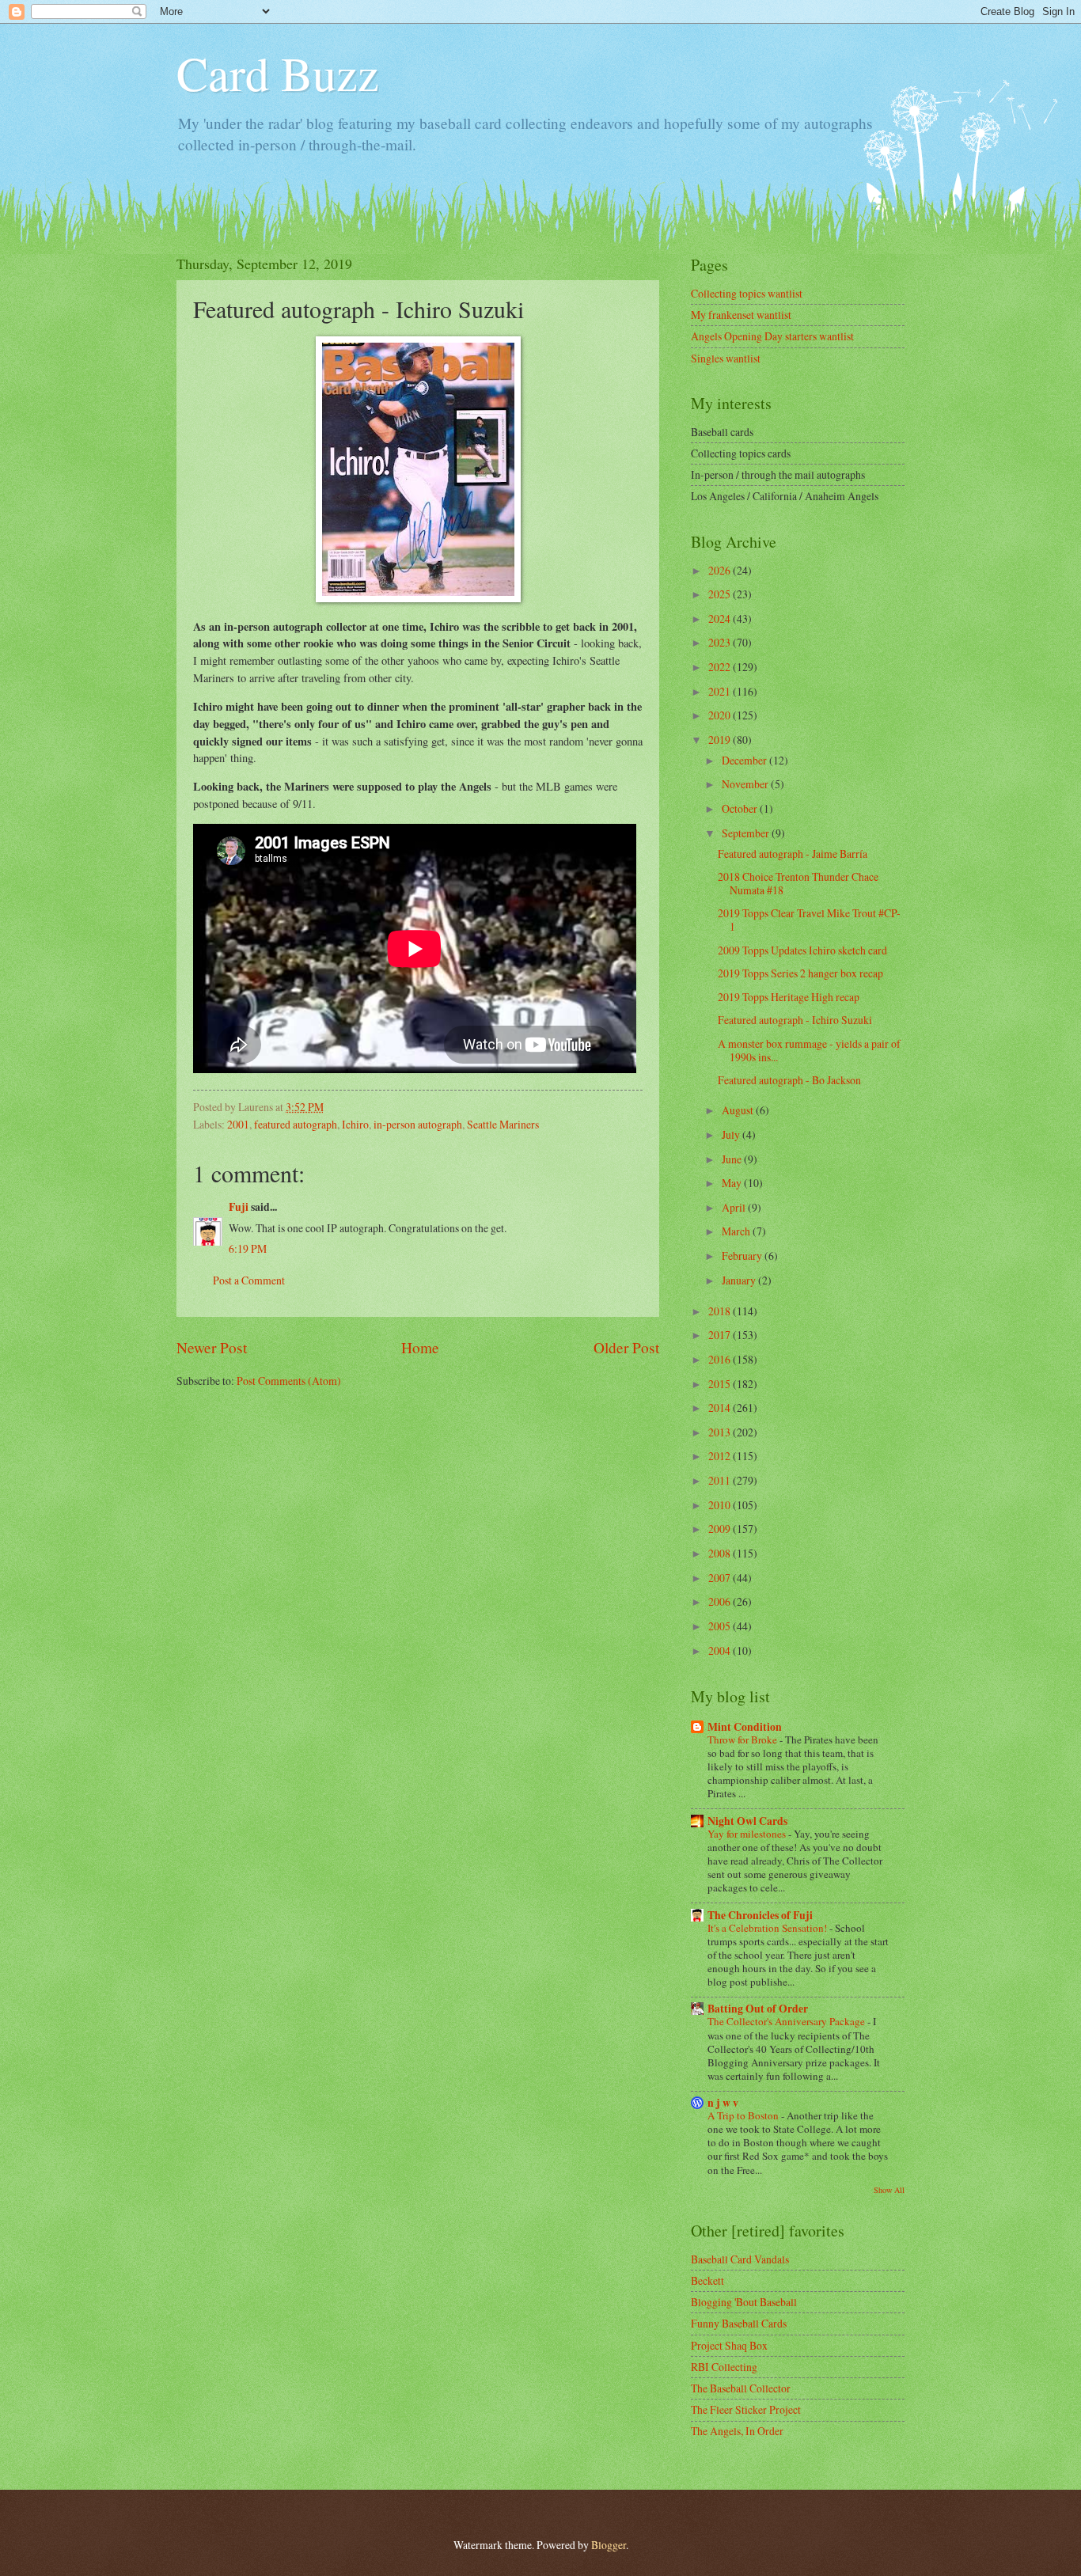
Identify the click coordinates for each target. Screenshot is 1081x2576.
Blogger (609, 2545)
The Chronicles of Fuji (760, 1915)
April (735, 1207)
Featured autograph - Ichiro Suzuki (795, 1020)
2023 (721, 642)
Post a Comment (249, 1280)
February (743, 1256)
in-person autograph (418, 1124)
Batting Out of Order (758, 2009)
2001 (238, 1124)
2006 (721, 1601)
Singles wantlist (726, 358)
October (741, 808)
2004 (721, 1650)
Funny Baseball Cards (739, 2323)
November (746, 784)
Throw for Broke (743, 1739)
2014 (721, 1408)
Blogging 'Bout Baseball (744, 2302)
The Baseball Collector (741, 2388)
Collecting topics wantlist (747, 293)
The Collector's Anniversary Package (787, 2021)
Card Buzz (278, 73)
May (733, 1183)
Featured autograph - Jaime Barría (793, 854)
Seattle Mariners (503, 1124)
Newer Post (212, 1347)
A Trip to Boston (744, 2115)
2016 (721, 1359)
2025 (721, 594)
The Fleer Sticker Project (746, 2409)
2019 (721, 740)
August (739, 1110)
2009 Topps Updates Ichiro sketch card (802, 950)
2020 (721, 715)
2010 (721, 1505)
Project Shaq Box (729, 2345)
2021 (721, 691)
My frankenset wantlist (741, 315)
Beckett (707, 2280)
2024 (721, 618)
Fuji (239, 1207)
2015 (721, 1384)
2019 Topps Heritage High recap (789, 997)
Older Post (626, 1347)
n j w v (723, 2103)
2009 (721, 1529)
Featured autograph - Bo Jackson (789, 1080)
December (745, 760)
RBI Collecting (724, 2367)
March (737, 1231)
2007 (721, 1578)
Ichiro (355, 1124)
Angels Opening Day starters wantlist (772, 336)
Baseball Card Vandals (740, 2259)
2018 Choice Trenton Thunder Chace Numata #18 (798, 883)
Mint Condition (745, 1727)
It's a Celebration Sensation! (768, 1928)
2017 (721, 1335)
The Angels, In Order (737, 2431)
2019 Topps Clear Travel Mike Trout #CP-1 (809, 920)
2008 (721, 1553)
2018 (721, 1311)
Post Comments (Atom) (289, 1381)
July (732, 1134)
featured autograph (296, 1124)
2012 (721, 1456)
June (733, 1159)
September (747, 833)
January (740, 1280)
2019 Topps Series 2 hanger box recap (800, 973)
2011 (721, 1480)
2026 (721, 570)
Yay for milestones (748, 1834)
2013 (721, 1432)
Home (420, 1347)
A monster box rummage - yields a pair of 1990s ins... (809, 1050)
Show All (889, 2190)
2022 (721, 667)
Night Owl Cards (747, 1821)
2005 (721, 1626)
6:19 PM (248, 1248)
